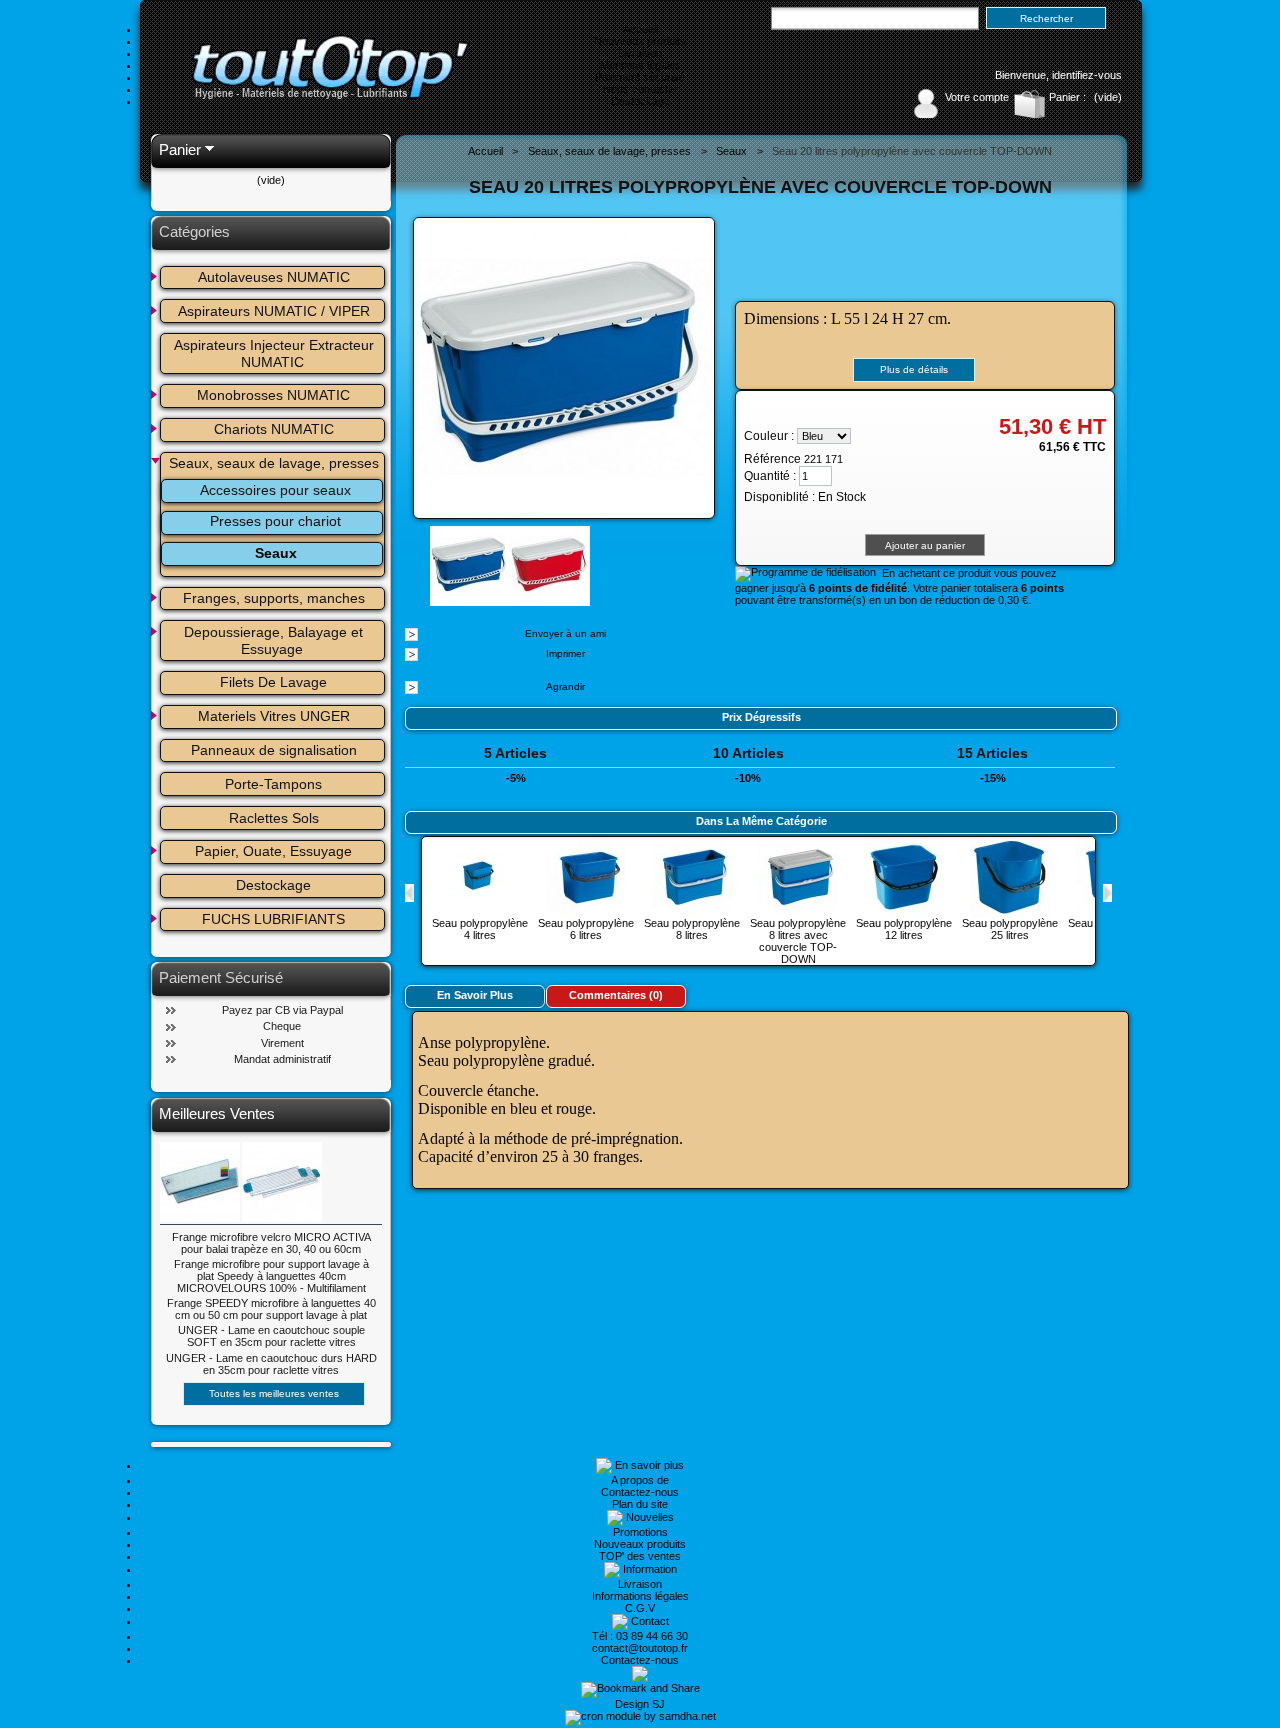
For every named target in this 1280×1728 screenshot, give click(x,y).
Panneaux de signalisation (274, 750)
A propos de (640, 1480)
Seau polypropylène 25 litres (1010, 929)
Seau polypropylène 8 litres (692, 929)
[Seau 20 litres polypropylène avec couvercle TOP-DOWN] (470, 600)
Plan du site (640, 1504)
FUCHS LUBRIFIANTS (273, 919)
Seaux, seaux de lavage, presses (274, 463)
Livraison (640, 53)
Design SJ (640, 1704)
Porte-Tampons (273, 784)
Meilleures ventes (217, 1113)
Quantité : (770, 476)
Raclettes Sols (274, 818)
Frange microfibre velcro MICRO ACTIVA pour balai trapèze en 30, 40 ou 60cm (271, 1243)
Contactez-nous (640, 1492)
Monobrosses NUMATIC (273, 395)
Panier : (1067, 97)
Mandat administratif (282, 1059)
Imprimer (565, 653)
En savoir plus (475, 995)
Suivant (1107, 893)
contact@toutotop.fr (640, 1648)
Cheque (282, 1026)
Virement (282, 1043)
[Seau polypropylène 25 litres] (1010, 911)
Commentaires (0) (616, 995)
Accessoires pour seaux (275, 490)
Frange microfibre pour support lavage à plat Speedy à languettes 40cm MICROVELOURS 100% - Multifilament (271, 1276)
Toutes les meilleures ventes (274, 1393)
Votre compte (977, 97)
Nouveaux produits (640, 41)
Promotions (640, 1532)
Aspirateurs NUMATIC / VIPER (274, 311)
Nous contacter (640, 89)
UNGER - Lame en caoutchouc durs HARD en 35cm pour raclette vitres (271, 1364)
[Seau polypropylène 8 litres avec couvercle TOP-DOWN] (798, 911)
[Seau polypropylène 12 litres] (904, 911)
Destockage (640, 101)
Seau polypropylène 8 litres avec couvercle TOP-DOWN (798, 941)
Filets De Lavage (273, 682)
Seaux (276, 553)
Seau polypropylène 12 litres (904, 929)
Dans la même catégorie (761, 821)
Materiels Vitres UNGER (274, 716)
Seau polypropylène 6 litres (586, 929)
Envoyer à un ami (565, 633)
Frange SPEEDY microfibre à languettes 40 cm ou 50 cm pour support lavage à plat (271, 1309)
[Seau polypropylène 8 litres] (692, 911)
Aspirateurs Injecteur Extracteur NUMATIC (276, 353)
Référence (774, 459)
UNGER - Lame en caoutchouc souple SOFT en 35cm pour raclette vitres (271, 1336)
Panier (180, 149)
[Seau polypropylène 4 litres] (480, 911)
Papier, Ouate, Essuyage (273, 851)
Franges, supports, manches (274, 598)
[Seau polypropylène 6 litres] (586, 911)
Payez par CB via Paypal (282, 1010)
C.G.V (640, 1608)
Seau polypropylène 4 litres (480, 929)
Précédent (409, 893)
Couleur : (769, 436)
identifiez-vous (1087, 75)
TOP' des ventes (640, 1556)
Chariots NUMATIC (274, 429)
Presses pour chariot (275, 521)
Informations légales (640, 1596)
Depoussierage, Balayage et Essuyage (275, 640)
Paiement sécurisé (640, 77)
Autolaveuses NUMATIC (274, 277)
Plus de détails (914, 369)
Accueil (640, 29)
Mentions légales (640, 65)
